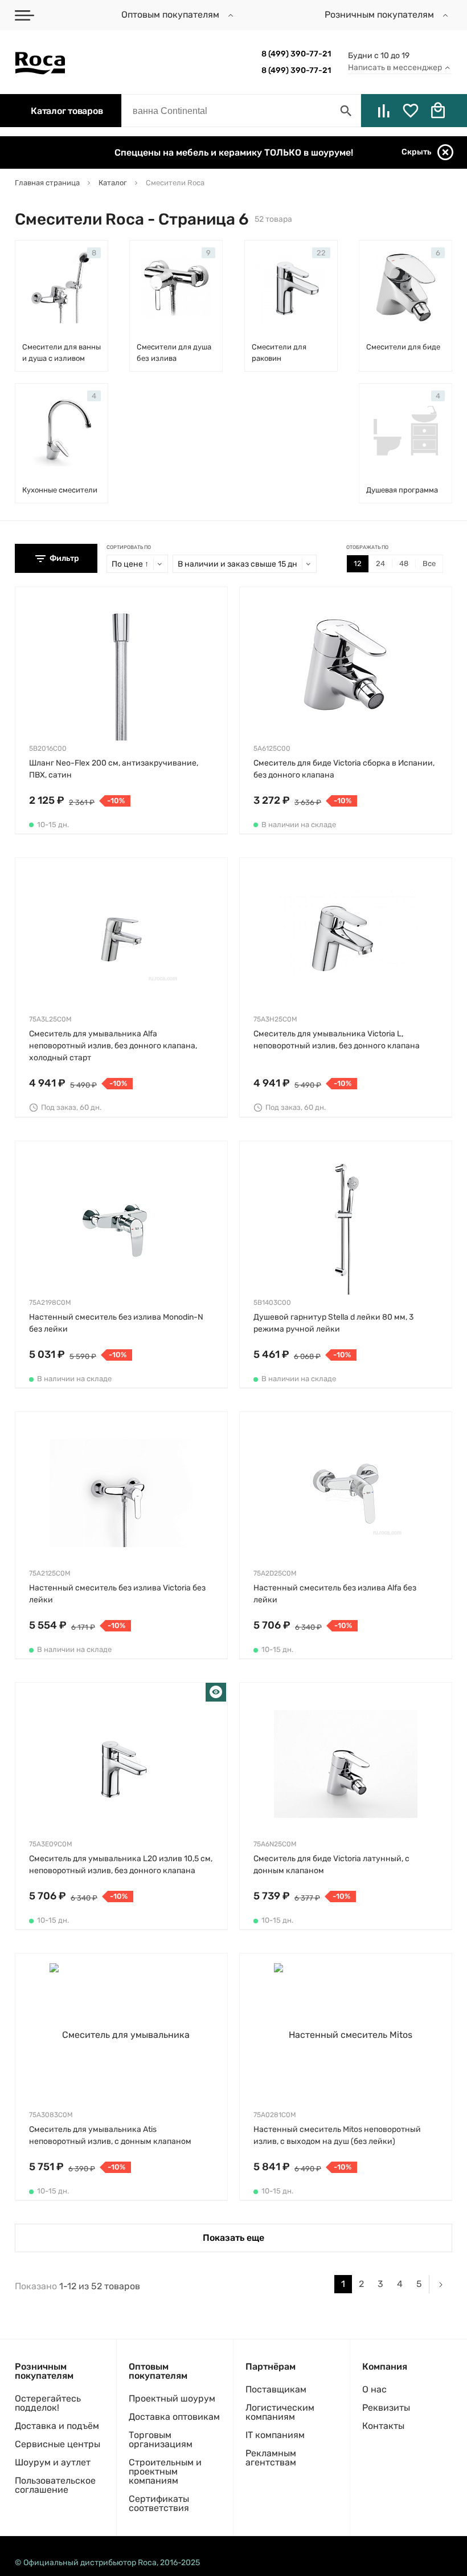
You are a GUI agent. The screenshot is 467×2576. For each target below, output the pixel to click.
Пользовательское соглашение (55, 2485)
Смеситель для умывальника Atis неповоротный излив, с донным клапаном (110, 2135)
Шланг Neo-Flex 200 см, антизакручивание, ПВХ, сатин (114, 769)
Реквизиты (386, 2408)
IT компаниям (275, 2435)
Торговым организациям (161, 2439)
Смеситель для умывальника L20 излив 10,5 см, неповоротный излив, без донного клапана (121, 1865)
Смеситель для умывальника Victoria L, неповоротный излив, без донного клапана (337, 1040)
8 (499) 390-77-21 (296, 54)
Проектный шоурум (172, 2398)
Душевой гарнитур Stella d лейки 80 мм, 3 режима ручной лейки (333, 1323)
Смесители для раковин (279, 353)
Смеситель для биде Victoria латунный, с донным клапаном (331, 1865)
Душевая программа (402, 490)
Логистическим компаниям (280, 2412)
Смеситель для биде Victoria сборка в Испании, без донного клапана (344, 769)
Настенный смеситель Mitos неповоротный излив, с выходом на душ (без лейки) (337, 2135)
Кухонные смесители (60, 490)
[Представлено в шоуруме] (216, 1693)
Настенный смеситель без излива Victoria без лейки (117, 1594)
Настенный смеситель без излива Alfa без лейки (335, 1594)
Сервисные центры (58, 2444)
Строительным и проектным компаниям (165, 2471)
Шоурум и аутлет (53, 2462)
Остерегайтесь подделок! (48, 2403)
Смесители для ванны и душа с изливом (62, 353)
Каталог (67, 111)
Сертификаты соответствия (159, 2503)
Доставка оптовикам (174, 2417)
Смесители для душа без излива (174, 353)
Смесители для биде (403, 347)
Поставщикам (276, 2389)
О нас (374, 2389)
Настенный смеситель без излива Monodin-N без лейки (116, 1323)
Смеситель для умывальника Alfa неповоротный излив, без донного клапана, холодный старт (113, 1046)
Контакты (383, 2426)
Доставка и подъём (57, 2426)
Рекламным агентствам (271, 2458)
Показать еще (233, 2238)
